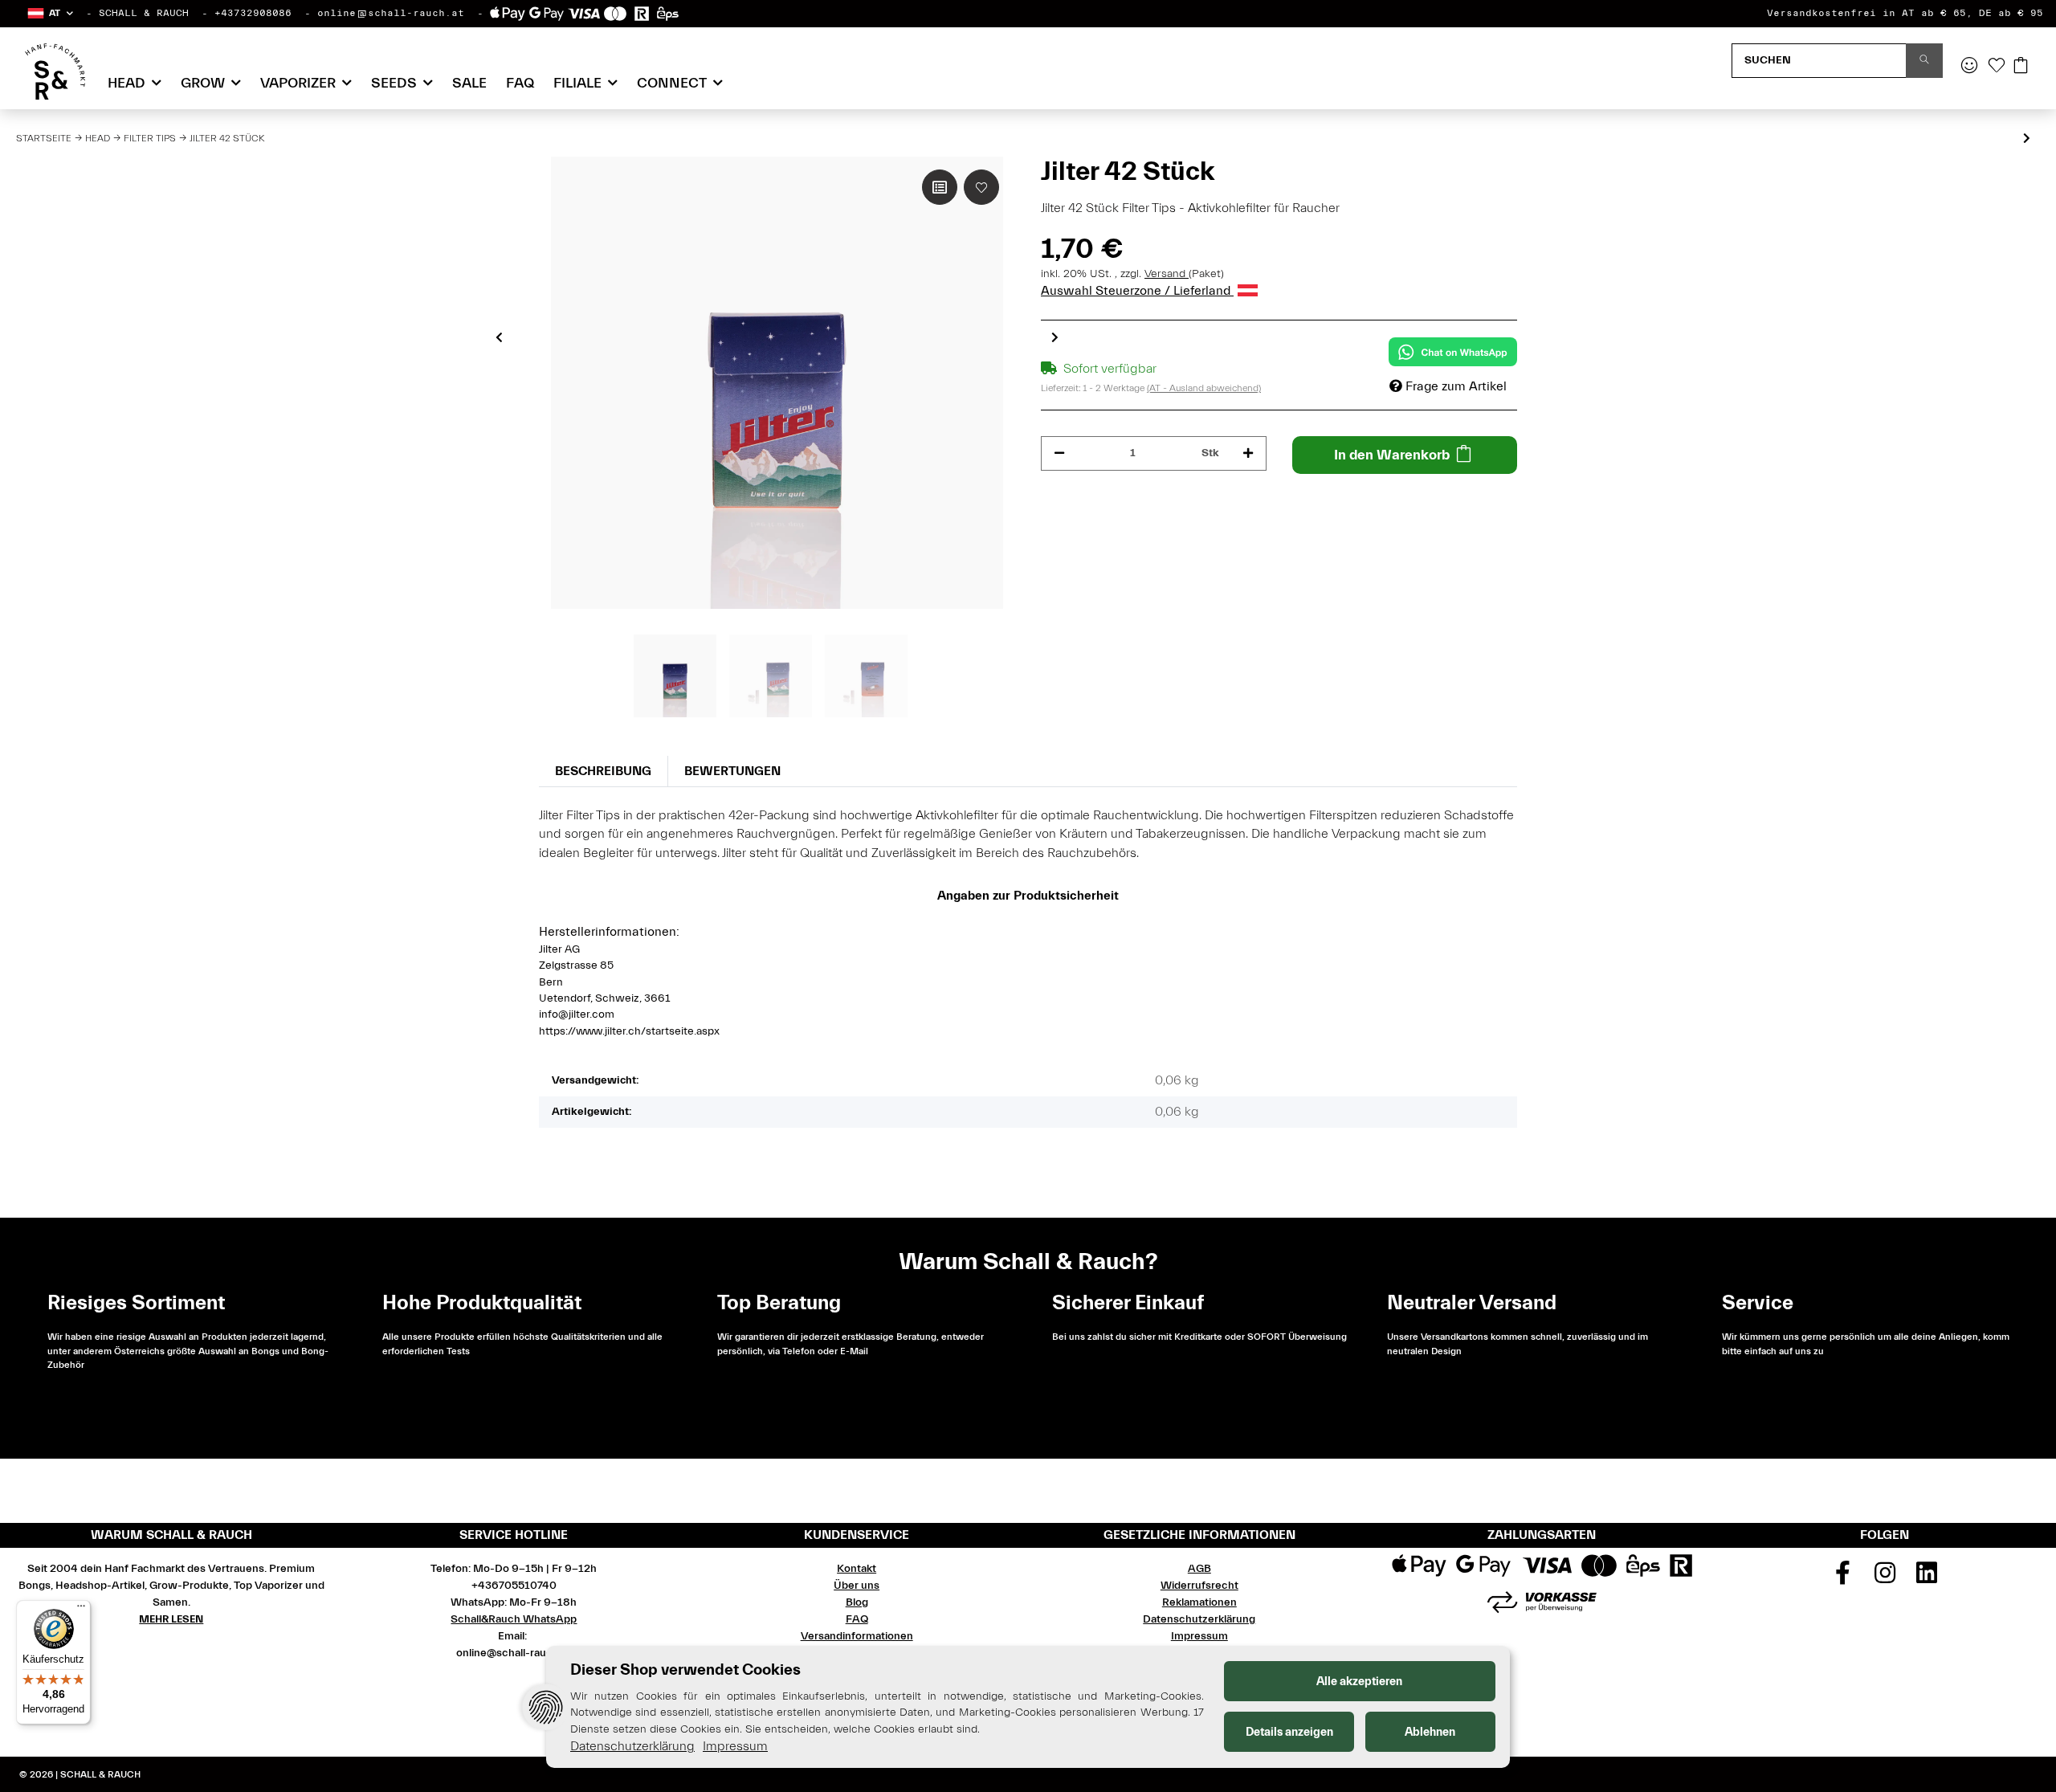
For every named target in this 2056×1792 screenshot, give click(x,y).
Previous (499, 337)
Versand (1167, 274)
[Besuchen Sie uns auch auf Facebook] (1842, 1578)
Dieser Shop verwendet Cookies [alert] (685, 1670)
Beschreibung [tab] (603, 771)
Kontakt (857, 1569)
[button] (49, 13)
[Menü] (81, 1610)
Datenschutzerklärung (1199, 1619)
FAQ (520, 83)
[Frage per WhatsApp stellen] (1453, 352)
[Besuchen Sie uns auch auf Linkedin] (1927, 1578)
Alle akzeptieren (1359, 1682)
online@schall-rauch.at (391, 13)
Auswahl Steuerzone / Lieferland (1137, 291)
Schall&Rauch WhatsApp (514, 1619)
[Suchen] (1924, 61)
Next (1055, 337)
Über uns (857, 1586)
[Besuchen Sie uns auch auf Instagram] (1885, 1578)
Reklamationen (1199, 1602)
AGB (1199, 1569)
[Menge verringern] (1059, 453)
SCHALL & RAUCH (144, 13)
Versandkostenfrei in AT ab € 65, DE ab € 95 (1905, 13)
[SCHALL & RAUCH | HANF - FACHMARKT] (55, 71)
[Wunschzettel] (1997, 67)
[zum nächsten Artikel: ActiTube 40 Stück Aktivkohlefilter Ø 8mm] (2027, 139)
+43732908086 (253, 13)
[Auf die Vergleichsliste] (940, 187)
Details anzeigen (1289, 1732)
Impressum (1199, 1636)
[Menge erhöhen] (1248, 453)
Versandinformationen (857, 1636)
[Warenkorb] (2021, 67)
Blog (857, 1602)
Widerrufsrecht (1199, 1586)
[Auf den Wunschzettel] (981, 187)
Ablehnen (1430, 1732)
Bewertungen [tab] (732, 771)
